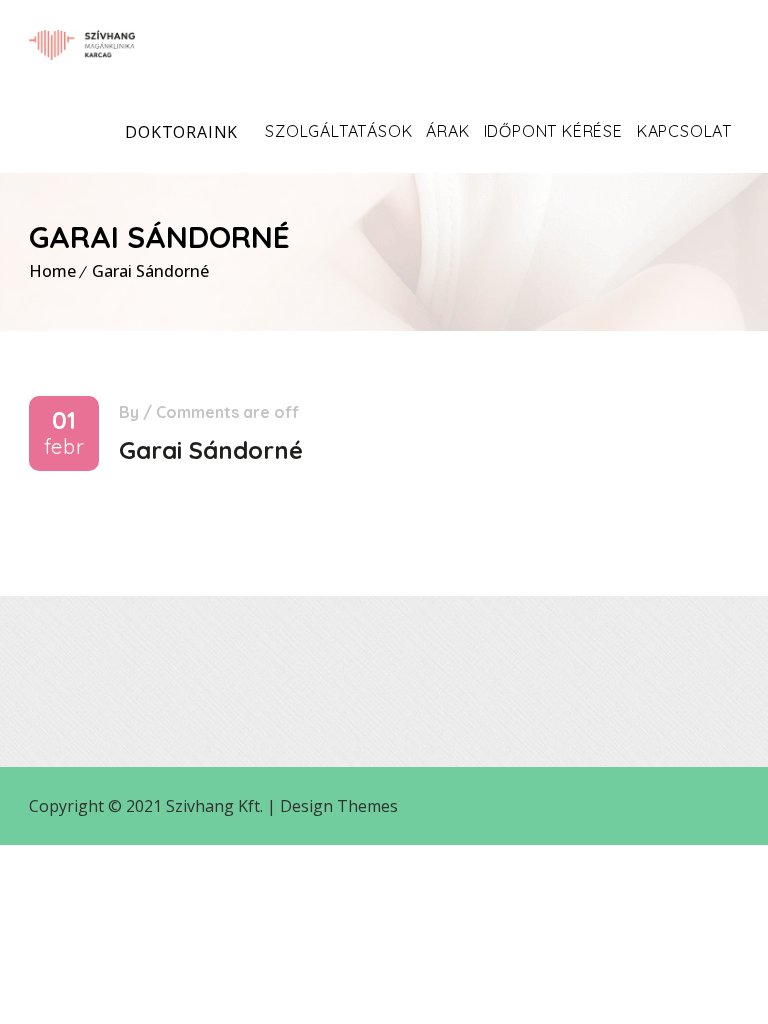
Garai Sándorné (150, 271)
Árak (447, 131)
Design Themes (339, 806)
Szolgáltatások (338, 131)
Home (52, 271)
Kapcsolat (684, 131)
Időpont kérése (553, 131)
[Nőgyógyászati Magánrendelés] (82, 45)
